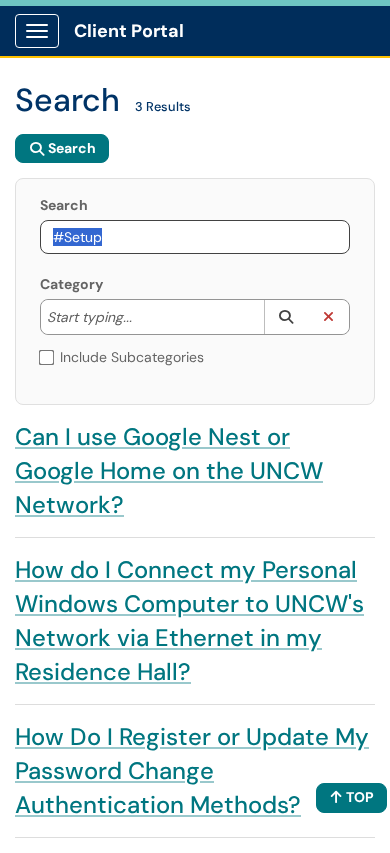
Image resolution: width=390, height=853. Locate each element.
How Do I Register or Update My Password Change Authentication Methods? (192, 770)
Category (71, 284)
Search (64, 205)
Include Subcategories (132, 357)
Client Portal (129, 31)
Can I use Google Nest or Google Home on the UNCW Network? (169, 470)
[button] (285, 317)
